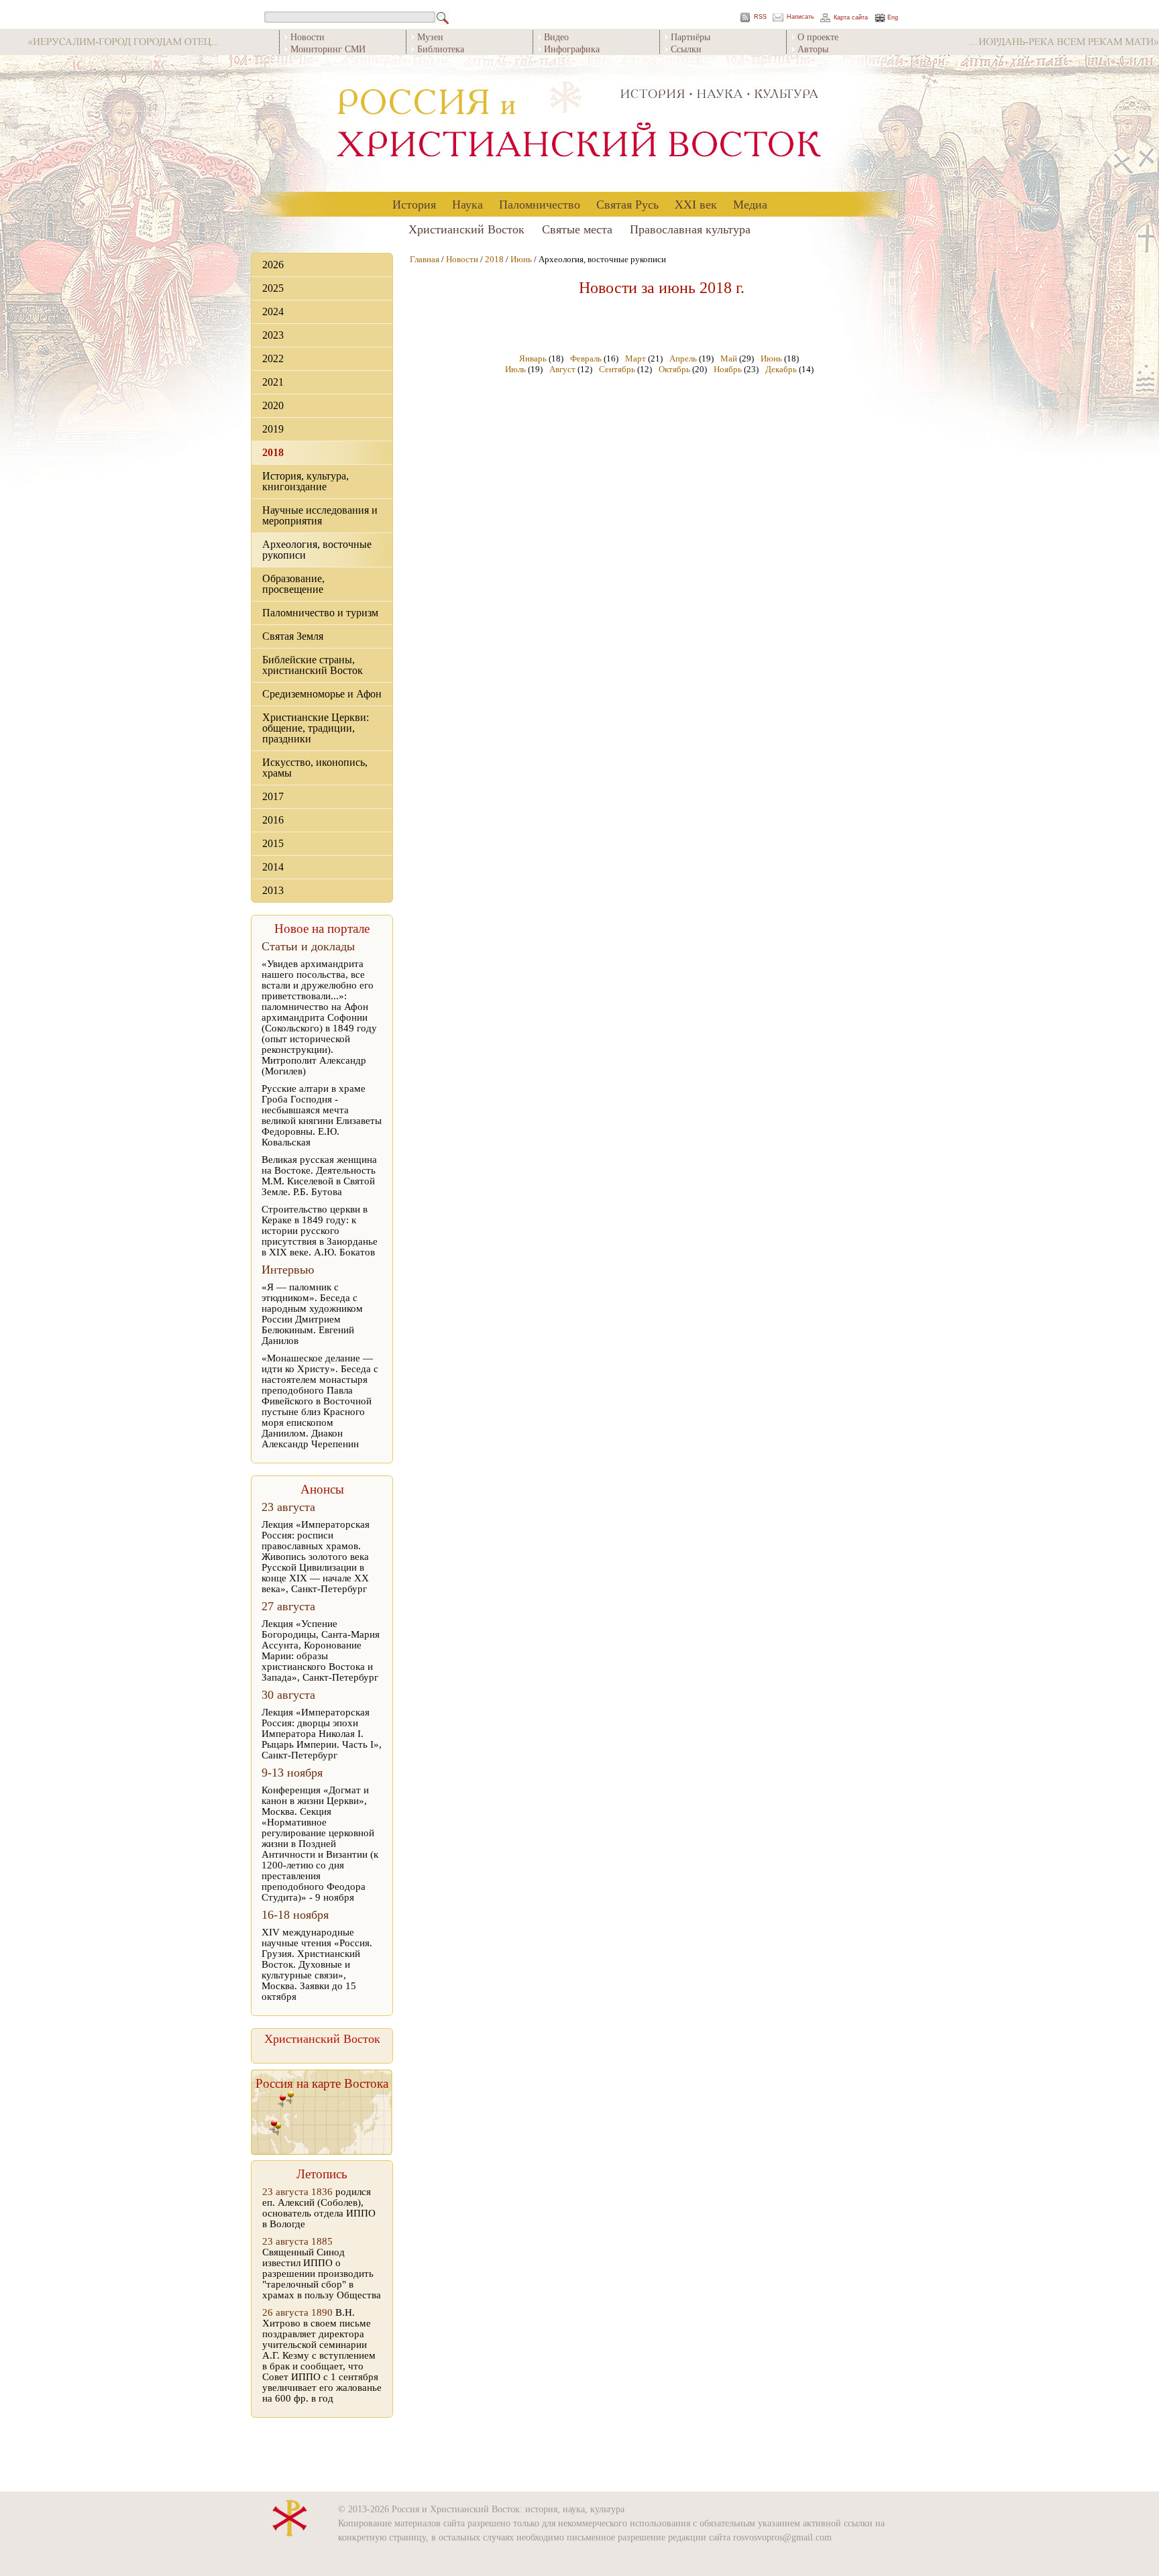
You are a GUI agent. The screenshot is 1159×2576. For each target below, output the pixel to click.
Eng (893, 18)
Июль (515, 369)
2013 (273, 890)
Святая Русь (627, 204)
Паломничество (540, 204)
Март (636, 358)
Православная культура (690, 229)
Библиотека (441, 49)
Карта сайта (851, 18)
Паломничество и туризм (320, 613)
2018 (273, 452)
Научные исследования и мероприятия (320, 515)
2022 (273, 358)
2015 (273, 843)
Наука (467, 204)
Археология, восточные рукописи (317, 550)
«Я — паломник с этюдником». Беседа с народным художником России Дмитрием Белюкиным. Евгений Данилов (312, 1314)
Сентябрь (617, 369)
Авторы (813, 49)
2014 (273, 867)
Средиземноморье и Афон (322, 694)
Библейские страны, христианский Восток (313, 665)
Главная (425, 259)
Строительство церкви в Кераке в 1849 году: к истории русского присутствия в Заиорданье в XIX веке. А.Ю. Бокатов (320, 1231)
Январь (533, 358)
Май (729, 358)
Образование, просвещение (293, 584)
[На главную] (579, 124)
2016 (273, 820)
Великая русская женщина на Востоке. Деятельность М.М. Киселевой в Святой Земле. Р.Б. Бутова (319, 1176)
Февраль (586, 358)
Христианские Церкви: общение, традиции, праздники (316, 728)
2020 (273, 405)
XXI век (696, 204)
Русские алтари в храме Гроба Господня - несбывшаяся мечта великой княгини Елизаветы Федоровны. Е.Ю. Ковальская (322, 1115)
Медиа (750, 204)
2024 (273, 312)
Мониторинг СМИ (328, 49)
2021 (273, 382)
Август (562, 369)
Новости (308, 37)
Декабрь (781, 369)
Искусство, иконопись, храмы (315, 768)
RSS (760, 17)
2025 (273, 288)
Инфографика (572, 49)
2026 (273, 265)
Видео (556, 37)
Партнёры (691, 37)
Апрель (683, 358)
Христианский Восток (466, 229)
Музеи (430, 37)
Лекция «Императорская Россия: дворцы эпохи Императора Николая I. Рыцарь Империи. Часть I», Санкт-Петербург (322, 1734)
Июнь (521, 259)
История (414, 204)
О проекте (818, 37)
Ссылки (686, 49)
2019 (273, 429)
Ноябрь (728, 369)
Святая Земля (293, 636)
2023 (273, 335)
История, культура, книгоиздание (306, 481)
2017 (273, 796)
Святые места (577, 229)
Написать (801, 17)
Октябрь (674, 369)
